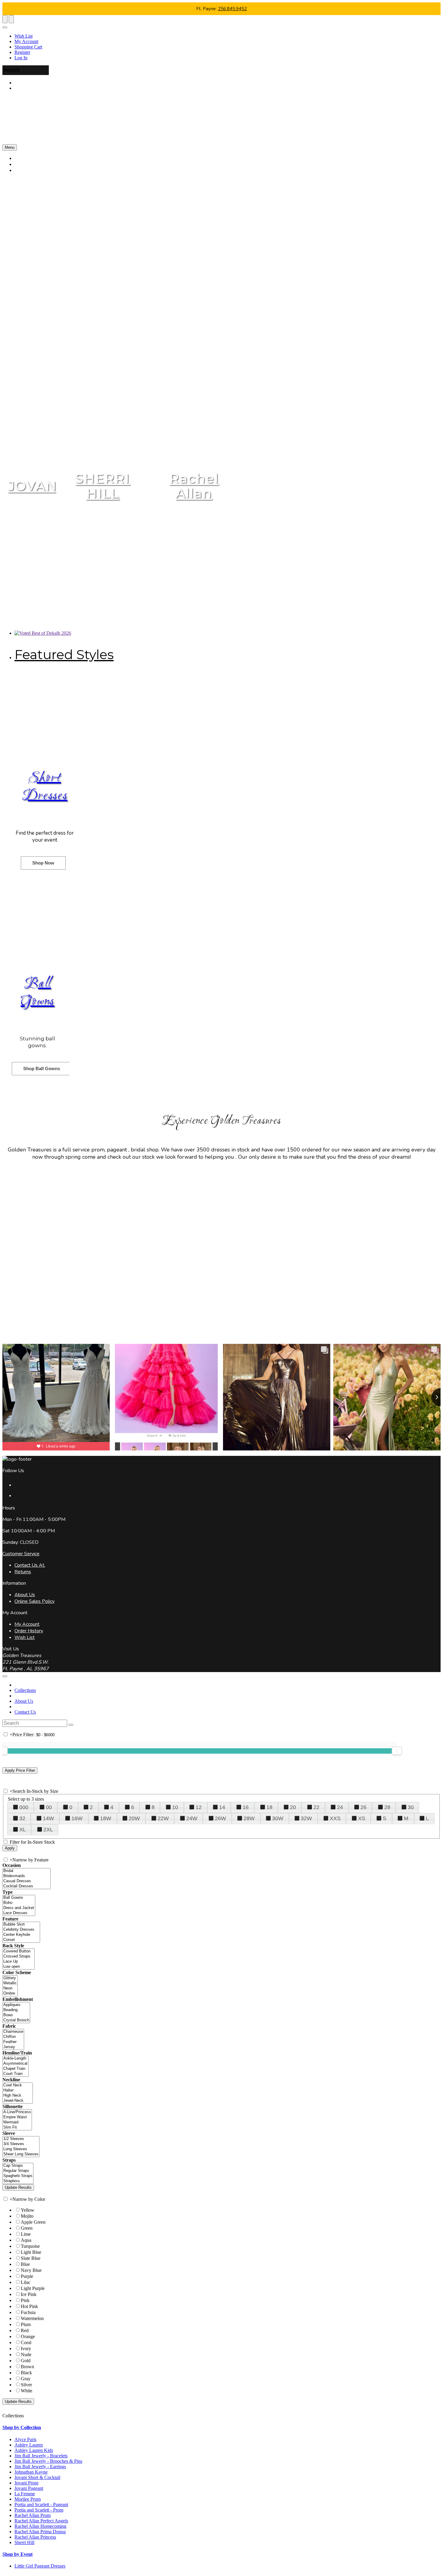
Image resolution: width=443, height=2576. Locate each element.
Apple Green (33, 2222)
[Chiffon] (13, 2037)
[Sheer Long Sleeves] (21, 2154)
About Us (25, 1595)
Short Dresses (45, 787)
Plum (26, 2324)
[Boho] (19, 1903)
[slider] (397, 1751)
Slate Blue (31, 2258)
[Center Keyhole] (21, 1935)
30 (411, 1807)
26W (220, 1818)
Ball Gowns (37, 993)
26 (363, 1807)
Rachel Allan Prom (33, 2515)
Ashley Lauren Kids (34, 2450)
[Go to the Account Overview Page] (5, 27)
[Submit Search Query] (71, 1725)
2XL (48, 1830)
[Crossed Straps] (19, 1956)
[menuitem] (228, 36)
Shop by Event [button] (17, 2554)
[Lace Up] (19, 1962)
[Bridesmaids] (27, 1876)
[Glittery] (10, 1978)
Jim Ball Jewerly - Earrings (40, 2467)
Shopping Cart (28, 47)
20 (293, 1807)
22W (163, 1818)
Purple (27, 2276)
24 (340, 1807)
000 (24, 1807)
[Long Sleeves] (21, 2149)
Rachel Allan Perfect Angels (41, 2521)
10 (175, 1807)
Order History (29, 1631)
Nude (26, 2355)
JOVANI (35, 486)
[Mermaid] (17, 2122)
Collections (25, 1690)
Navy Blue (31, 2270)
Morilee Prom (28, 2499)
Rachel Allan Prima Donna (40, 2532)
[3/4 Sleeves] (21, 2144)
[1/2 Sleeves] (21, 2139)
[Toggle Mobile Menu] (5, 1676)
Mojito (27, 2216)
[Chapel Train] (16, 2069)
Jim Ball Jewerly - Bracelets (41, 2456)
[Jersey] (13, 2047)
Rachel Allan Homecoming (40, 2526)
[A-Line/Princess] (17, 2112)
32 (22, 1818)
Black (26, 2373)
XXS (335, 1818)
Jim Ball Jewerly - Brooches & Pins (48, 2461)
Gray (26, 2379)
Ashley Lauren (29, 2445)
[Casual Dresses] (27, 1881)
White (27, 2391)
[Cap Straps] (18, 2166)
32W (306, 1818)
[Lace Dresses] (19, 1913)
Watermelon (32, 2318)
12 (199, 1807)
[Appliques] (16, 2005)
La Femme (25, 2494)
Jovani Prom (26, 2483)
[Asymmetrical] (16, 2064)
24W (192, 1818)
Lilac (26, 2282)
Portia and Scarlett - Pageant (41, 2504)
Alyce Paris (25, 2439)
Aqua (26, 2240)
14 (222, 1807)
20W (134, 1818)
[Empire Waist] (17, 2117)
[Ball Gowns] (19, 1898)
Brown (27, 2367)
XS (362, 1818)
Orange (28, 2336)
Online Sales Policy (35, 1601)
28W (249, 1818)
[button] (32, 170)
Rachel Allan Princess (35, 2537)
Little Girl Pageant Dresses (40, 2566)
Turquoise (30, 2246)
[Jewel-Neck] (18, 2101)
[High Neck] (18, 2096)
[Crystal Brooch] (16, 2020)
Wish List (24, 36)
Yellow (28, 2210)
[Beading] (16, 2010)
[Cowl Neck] (18, 2085)
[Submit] (438, 5)
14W (48, 1818)
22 (316, 1807)
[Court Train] (16, 2074)
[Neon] (10, 1988)
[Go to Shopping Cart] (5, 19)
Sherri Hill (24, 2542)
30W (278, 1818)
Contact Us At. (30, 1565)
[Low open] (19, 1967)
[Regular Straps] (18, 2171)
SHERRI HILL (103, 486)
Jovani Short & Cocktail (37, 2477)
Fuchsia (28, 2312)
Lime (26, 2234)
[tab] (222, 2428)
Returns (23, 1572)
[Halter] (18, 2090)
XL (23, 1830)
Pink (25, 2300)
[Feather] (13, 2042)
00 (49, 1807)
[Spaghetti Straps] (18, 2176)
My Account (26, 41)
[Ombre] (10, 1994)
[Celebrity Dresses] (21, 1930)
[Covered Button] (19, 1951)
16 (246, 1807)
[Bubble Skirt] (21, 1925)
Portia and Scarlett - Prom (39, 2510)
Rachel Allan (194, 486)
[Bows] (16, 2015)
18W (106, 1818)
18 (269, 1807)
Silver (26, 2385)
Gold (26, 2361)
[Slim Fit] (17, 2127)
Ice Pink (29, 2294)
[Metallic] (10, 1983)
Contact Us (25, 1712)
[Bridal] (27, 1871)
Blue (25, 2264)
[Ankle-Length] (16, 2059)
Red (25, 2330)
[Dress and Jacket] (19, 1908)
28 (387, 1807)
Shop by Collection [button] (22, 2427)
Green (27, 2228)
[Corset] (21, 1940)
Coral (26, 2342)
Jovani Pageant (29, 2488)
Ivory (26, 2349)
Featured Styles (64, 654)
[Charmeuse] (13, 2032)
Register (22, 52)
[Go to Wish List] (11, 19)
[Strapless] (18, 2181)
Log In (21, 58)
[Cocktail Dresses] (27, 1886)
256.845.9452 (232, 9)
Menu (10, 147)
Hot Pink (29, 2306)
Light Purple (33, 2288)
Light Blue (31, 2252)
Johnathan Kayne (31, 2472)
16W (77, 1818)
